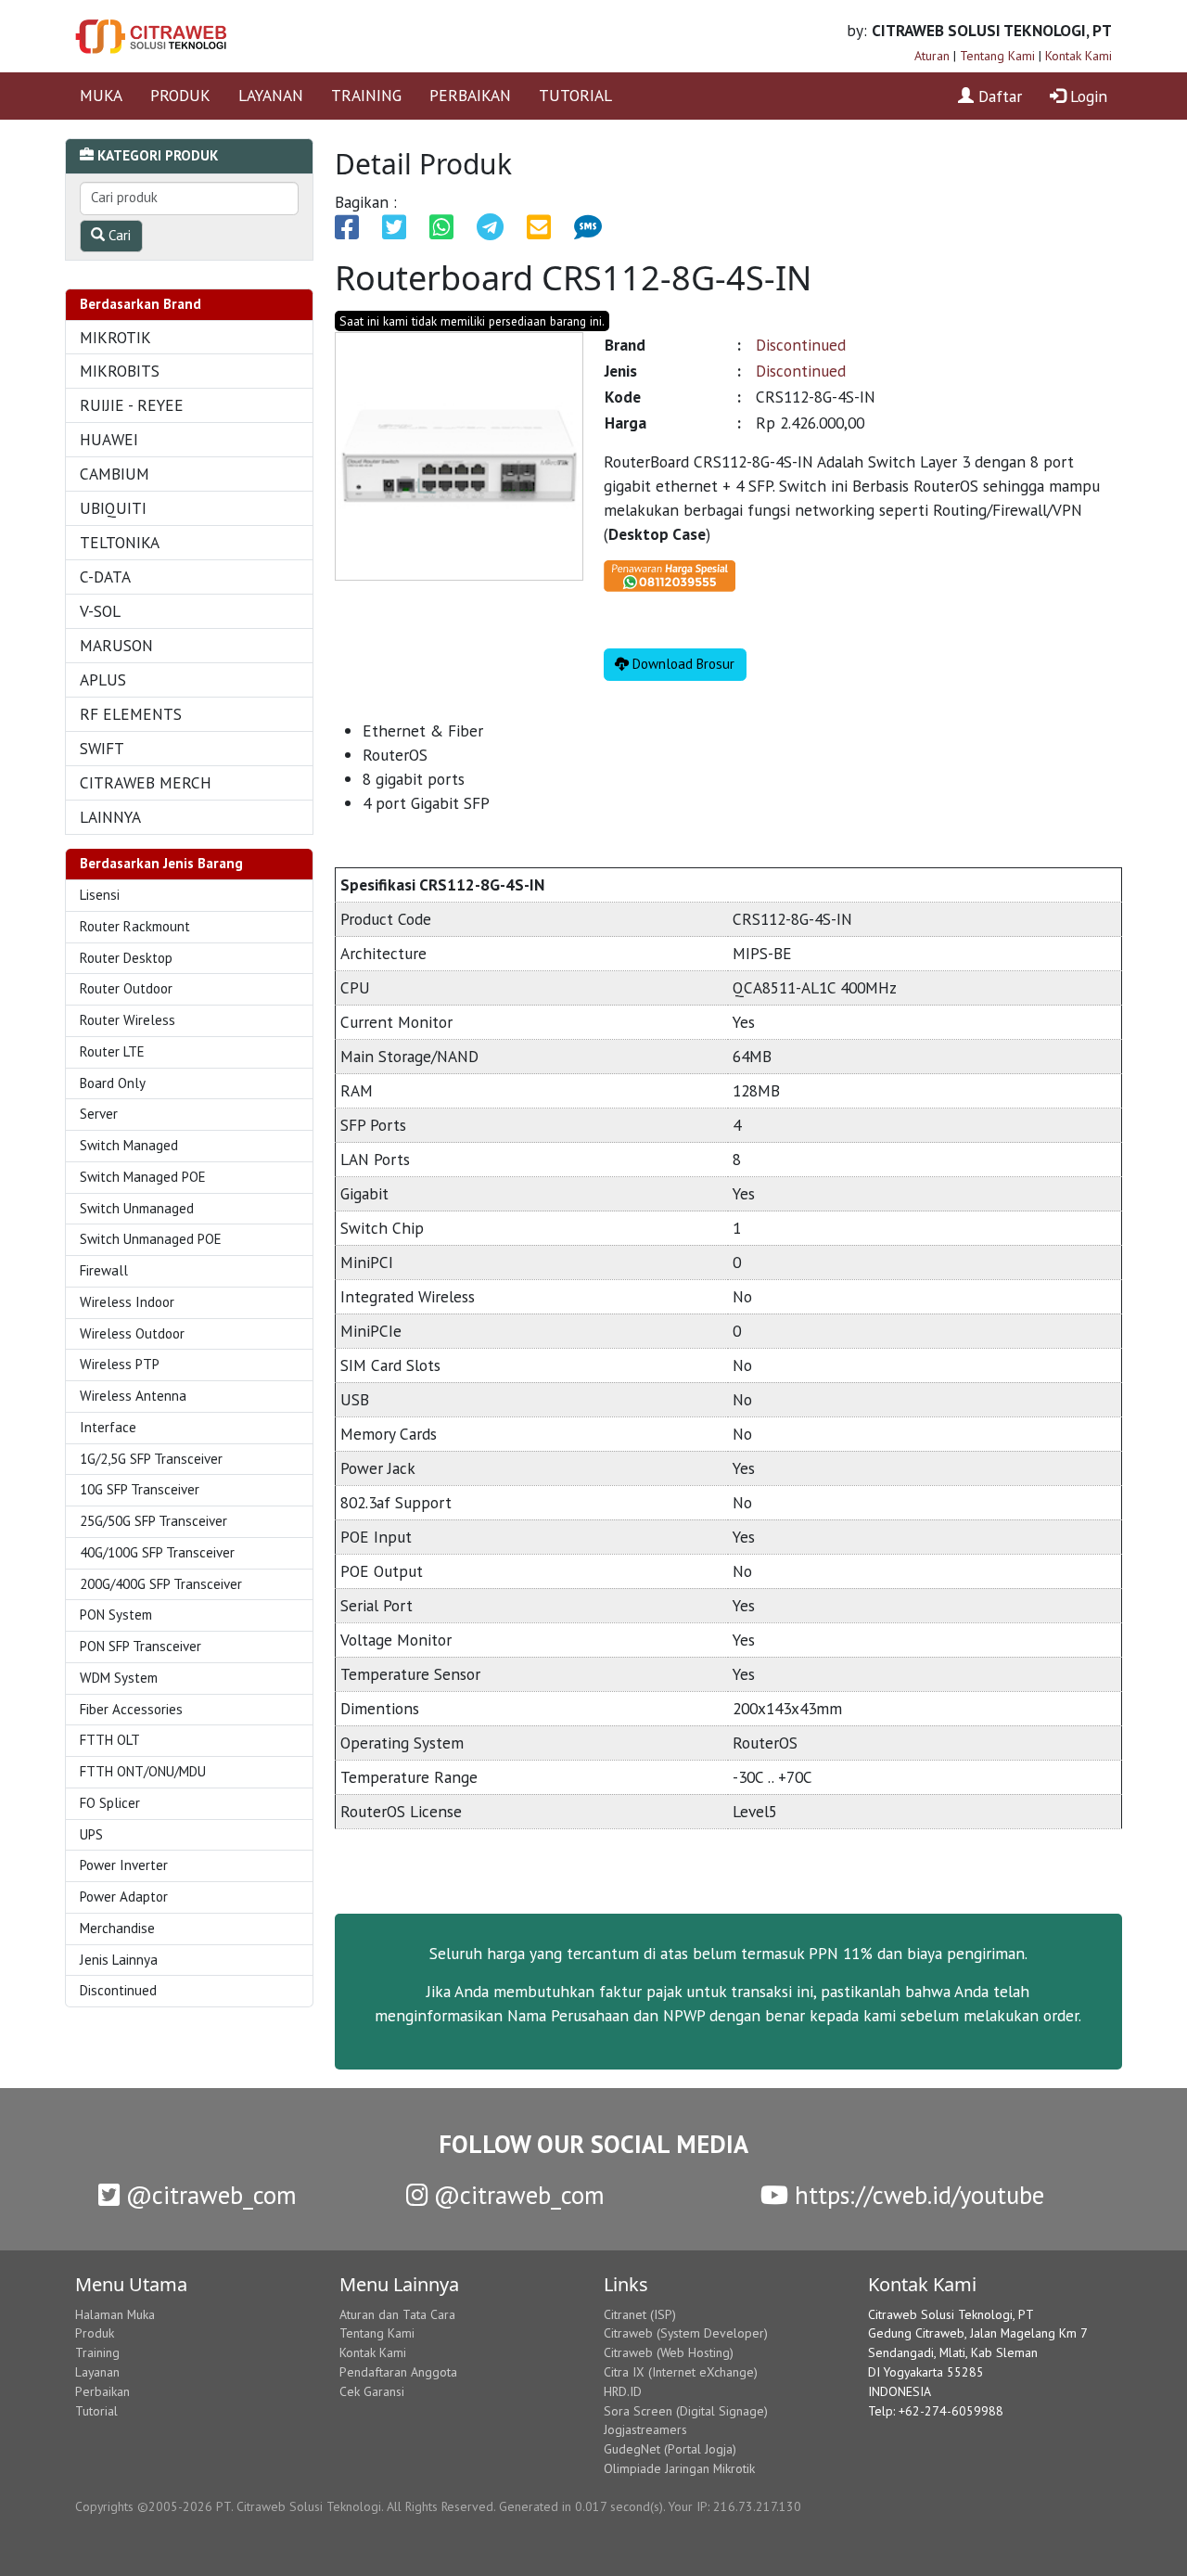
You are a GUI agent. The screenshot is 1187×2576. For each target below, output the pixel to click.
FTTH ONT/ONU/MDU (143, 1771)
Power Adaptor (124, 1897)
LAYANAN (271, 95)
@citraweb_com (208, 2195)
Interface (108, 1427)
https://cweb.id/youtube (916, 2195)
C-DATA (105, 577)
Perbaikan (102, 2391)
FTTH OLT (110, 1740)
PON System (116, 1615)
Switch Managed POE (143, 1177)
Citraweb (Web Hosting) (669, 2352)
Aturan (932, 56)
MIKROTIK (115, 337)
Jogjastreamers (645, 2429)
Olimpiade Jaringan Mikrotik (679, 2468)
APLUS (103, 679)
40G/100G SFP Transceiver (157, 1552)
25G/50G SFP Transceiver (153, 1521)
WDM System (119, 1678)
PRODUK (180, 95)
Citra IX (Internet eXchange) (681, 2372)
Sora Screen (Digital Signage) (686, 2411)
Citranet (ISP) (640, 2314)
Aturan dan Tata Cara (397, 2314)
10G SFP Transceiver (140, 1489)
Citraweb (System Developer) (686, 2333)
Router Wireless (128, 1020)
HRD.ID (623, 2391)
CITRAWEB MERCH (146, 782)
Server (99, 1114)
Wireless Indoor (127, 1302)
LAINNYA (110, 817)
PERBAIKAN (470, 95)
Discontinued (118, 1990)
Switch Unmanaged (137, 1208)
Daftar (998, 96)
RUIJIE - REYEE (132, 405)
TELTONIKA (120, 542)
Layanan (97, 2372)
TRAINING (366, 95)
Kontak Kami (1079, 56)
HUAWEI (109, 439)
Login (1086, 96)
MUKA (101, 95)
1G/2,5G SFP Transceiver (151, 1459)
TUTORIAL (575, 95)
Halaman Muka (115, 2314)
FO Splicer (110, 1803)
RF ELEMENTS (131, 714)
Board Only (113, 1083)
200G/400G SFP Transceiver (161, 1584)
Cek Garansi (372, 2391)
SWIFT (102, 748)
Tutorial (96, 2411)
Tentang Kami (997, 56)
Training (97, 2352)
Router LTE (112, 1051)
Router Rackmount (135, 926)
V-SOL (100, 611)
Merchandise (117, 1928)
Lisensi (100, 895)
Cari (118, 235)
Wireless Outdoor (132, 1333)
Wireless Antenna (133, 1396)
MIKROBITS (120, 371)
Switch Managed (129, 1145)
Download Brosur (682, 664)
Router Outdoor (126, 988)
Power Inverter (124, 1865)
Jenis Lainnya (119, 1960)
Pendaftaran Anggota (398, 2372)
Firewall (104, 1270)
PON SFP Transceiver (140, 1646)
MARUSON (116, 645)
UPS (91, 1834)
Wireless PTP (120, 1364)
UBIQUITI (113, 508)
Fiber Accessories (131, 1709)
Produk (95, 2333)
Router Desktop (126, 958)
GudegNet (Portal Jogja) (670, 2449)
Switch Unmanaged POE (151, 1239)
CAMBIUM (115, 474)
